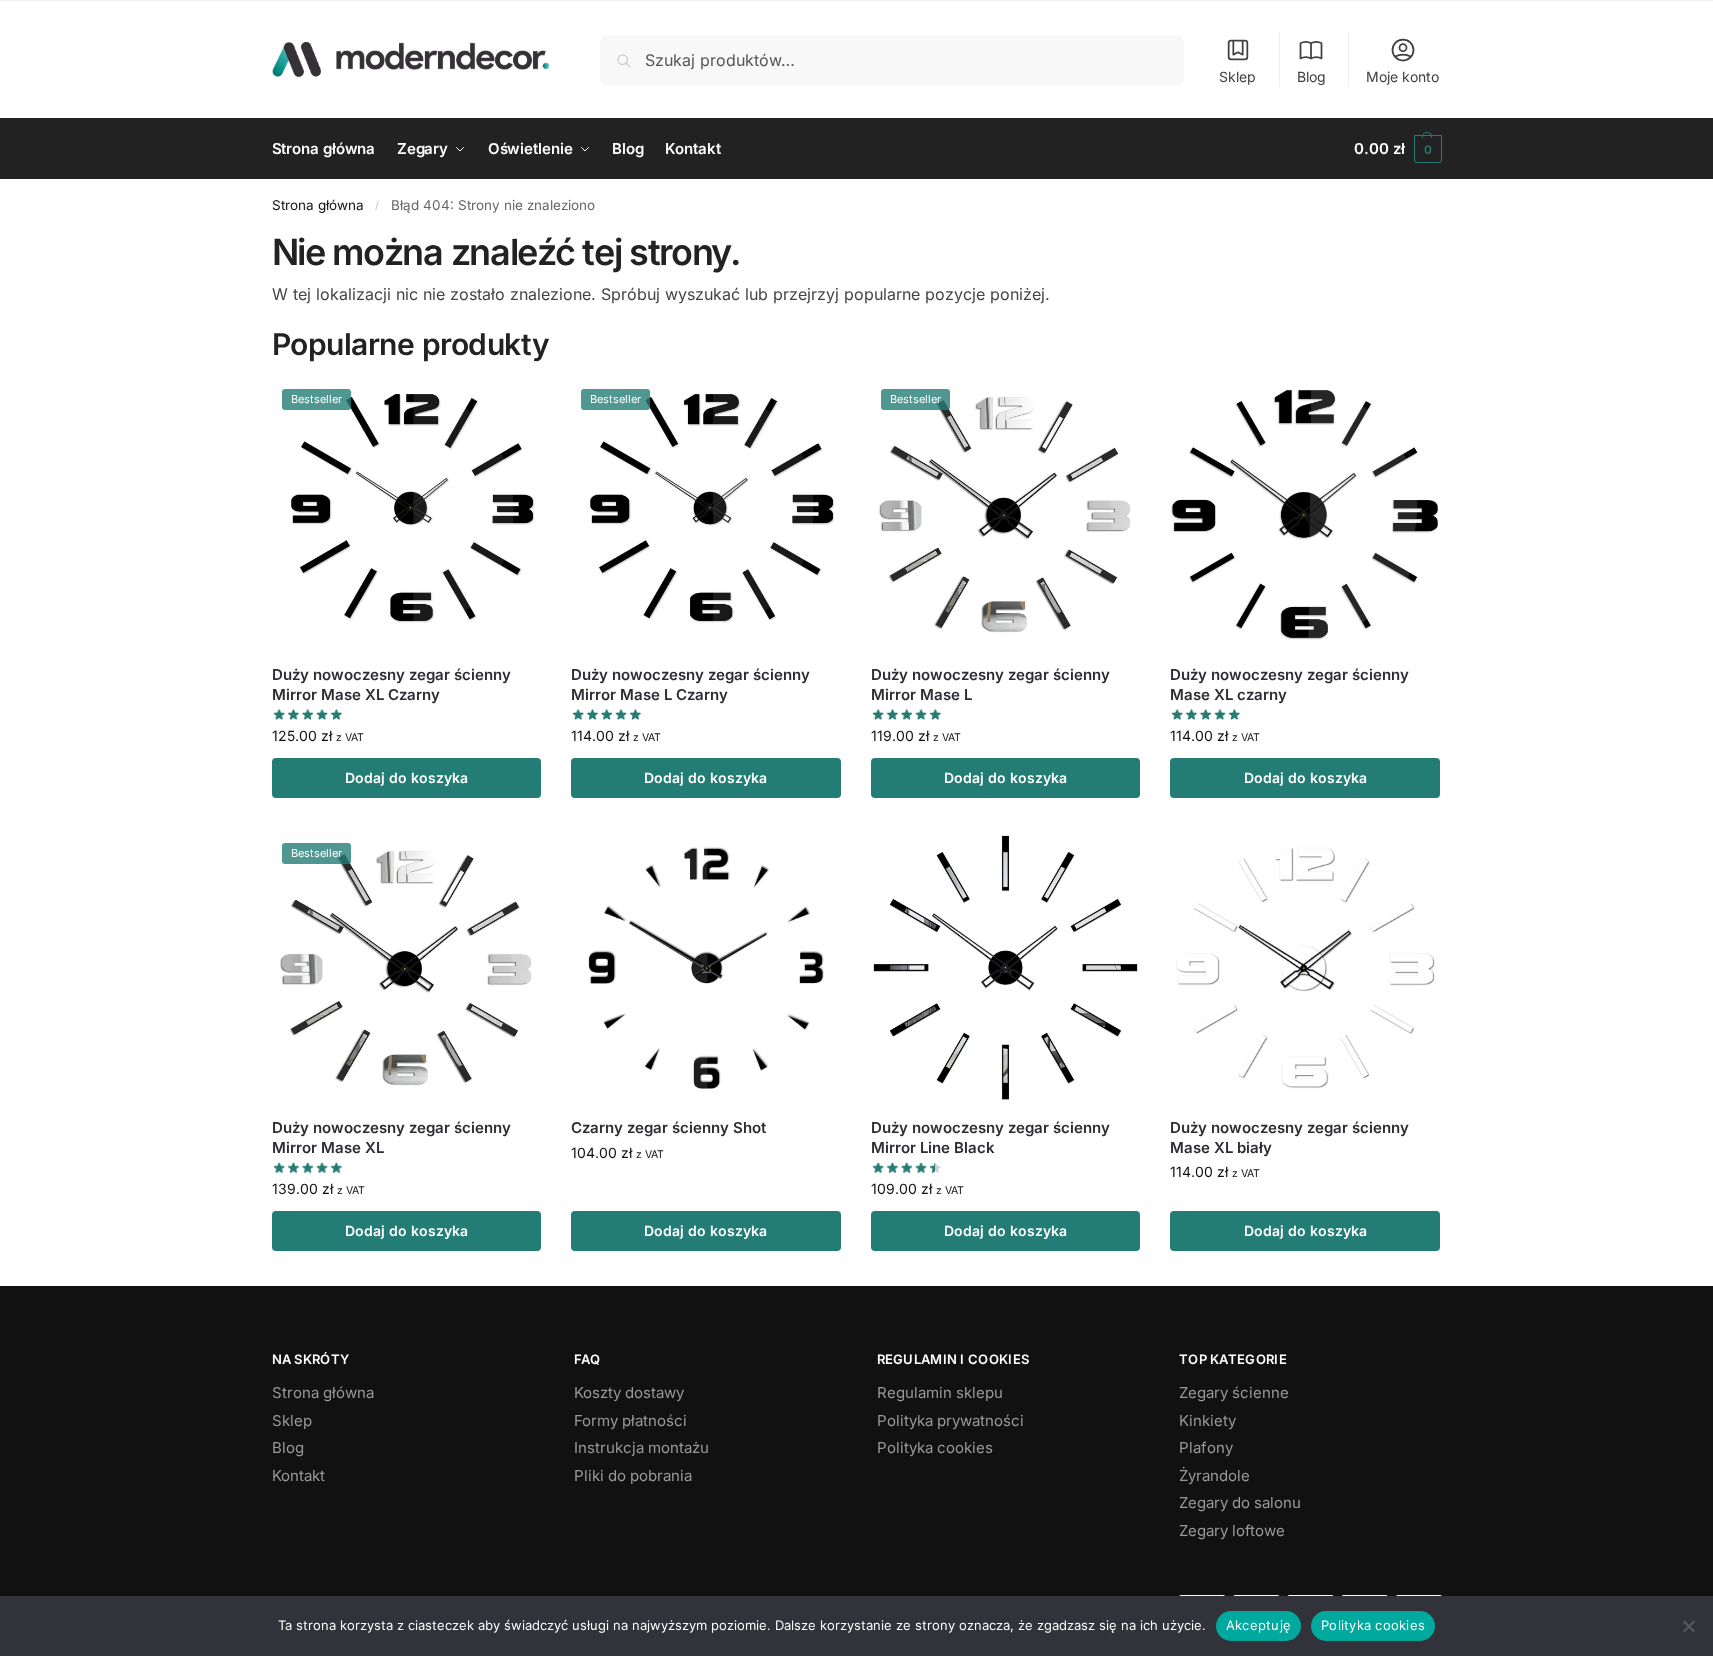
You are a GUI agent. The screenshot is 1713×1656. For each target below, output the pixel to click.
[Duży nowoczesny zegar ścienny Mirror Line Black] (1006, 968)
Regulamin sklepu (940, 1392)
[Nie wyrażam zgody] (1688, 1626)
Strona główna (318, 205)
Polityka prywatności (950, 1420)
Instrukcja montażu (641, 1447)
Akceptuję (1258, 1625)
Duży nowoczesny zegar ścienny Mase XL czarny (1289, 684)
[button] (1397, 149)
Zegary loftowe (1232, 1530)
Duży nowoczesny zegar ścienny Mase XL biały (1289, 1137)
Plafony (1206, 1447)
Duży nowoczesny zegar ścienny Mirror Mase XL (391, 1137)
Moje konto (1402, 76)
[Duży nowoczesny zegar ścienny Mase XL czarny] (1305, 514)
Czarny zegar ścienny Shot (668, 1127)
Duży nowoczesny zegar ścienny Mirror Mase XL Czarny (391, 684)
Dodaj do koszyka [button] (406, 777)
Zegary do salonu (1240, 1502)
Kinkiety (1207, 1420)
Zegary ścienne (1234, 1392)
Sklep (1237, 76)
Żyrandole (1214, 1475)
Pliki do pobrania (633, 1475)
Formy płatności (630, 1420)
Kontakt (298, 1475)
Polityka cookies (935, 1447)
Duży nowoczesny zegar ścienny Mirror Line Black (990, 1137)
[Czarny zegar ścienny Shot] (706, 968)
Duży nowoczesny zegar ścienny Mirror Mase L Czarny (690, 684)
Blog (1311, 76)
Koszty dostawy (629, 1392)
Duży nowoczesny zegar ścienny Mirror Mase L (990, 684)
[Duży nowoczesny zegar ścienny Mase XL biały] (1305, 968)
